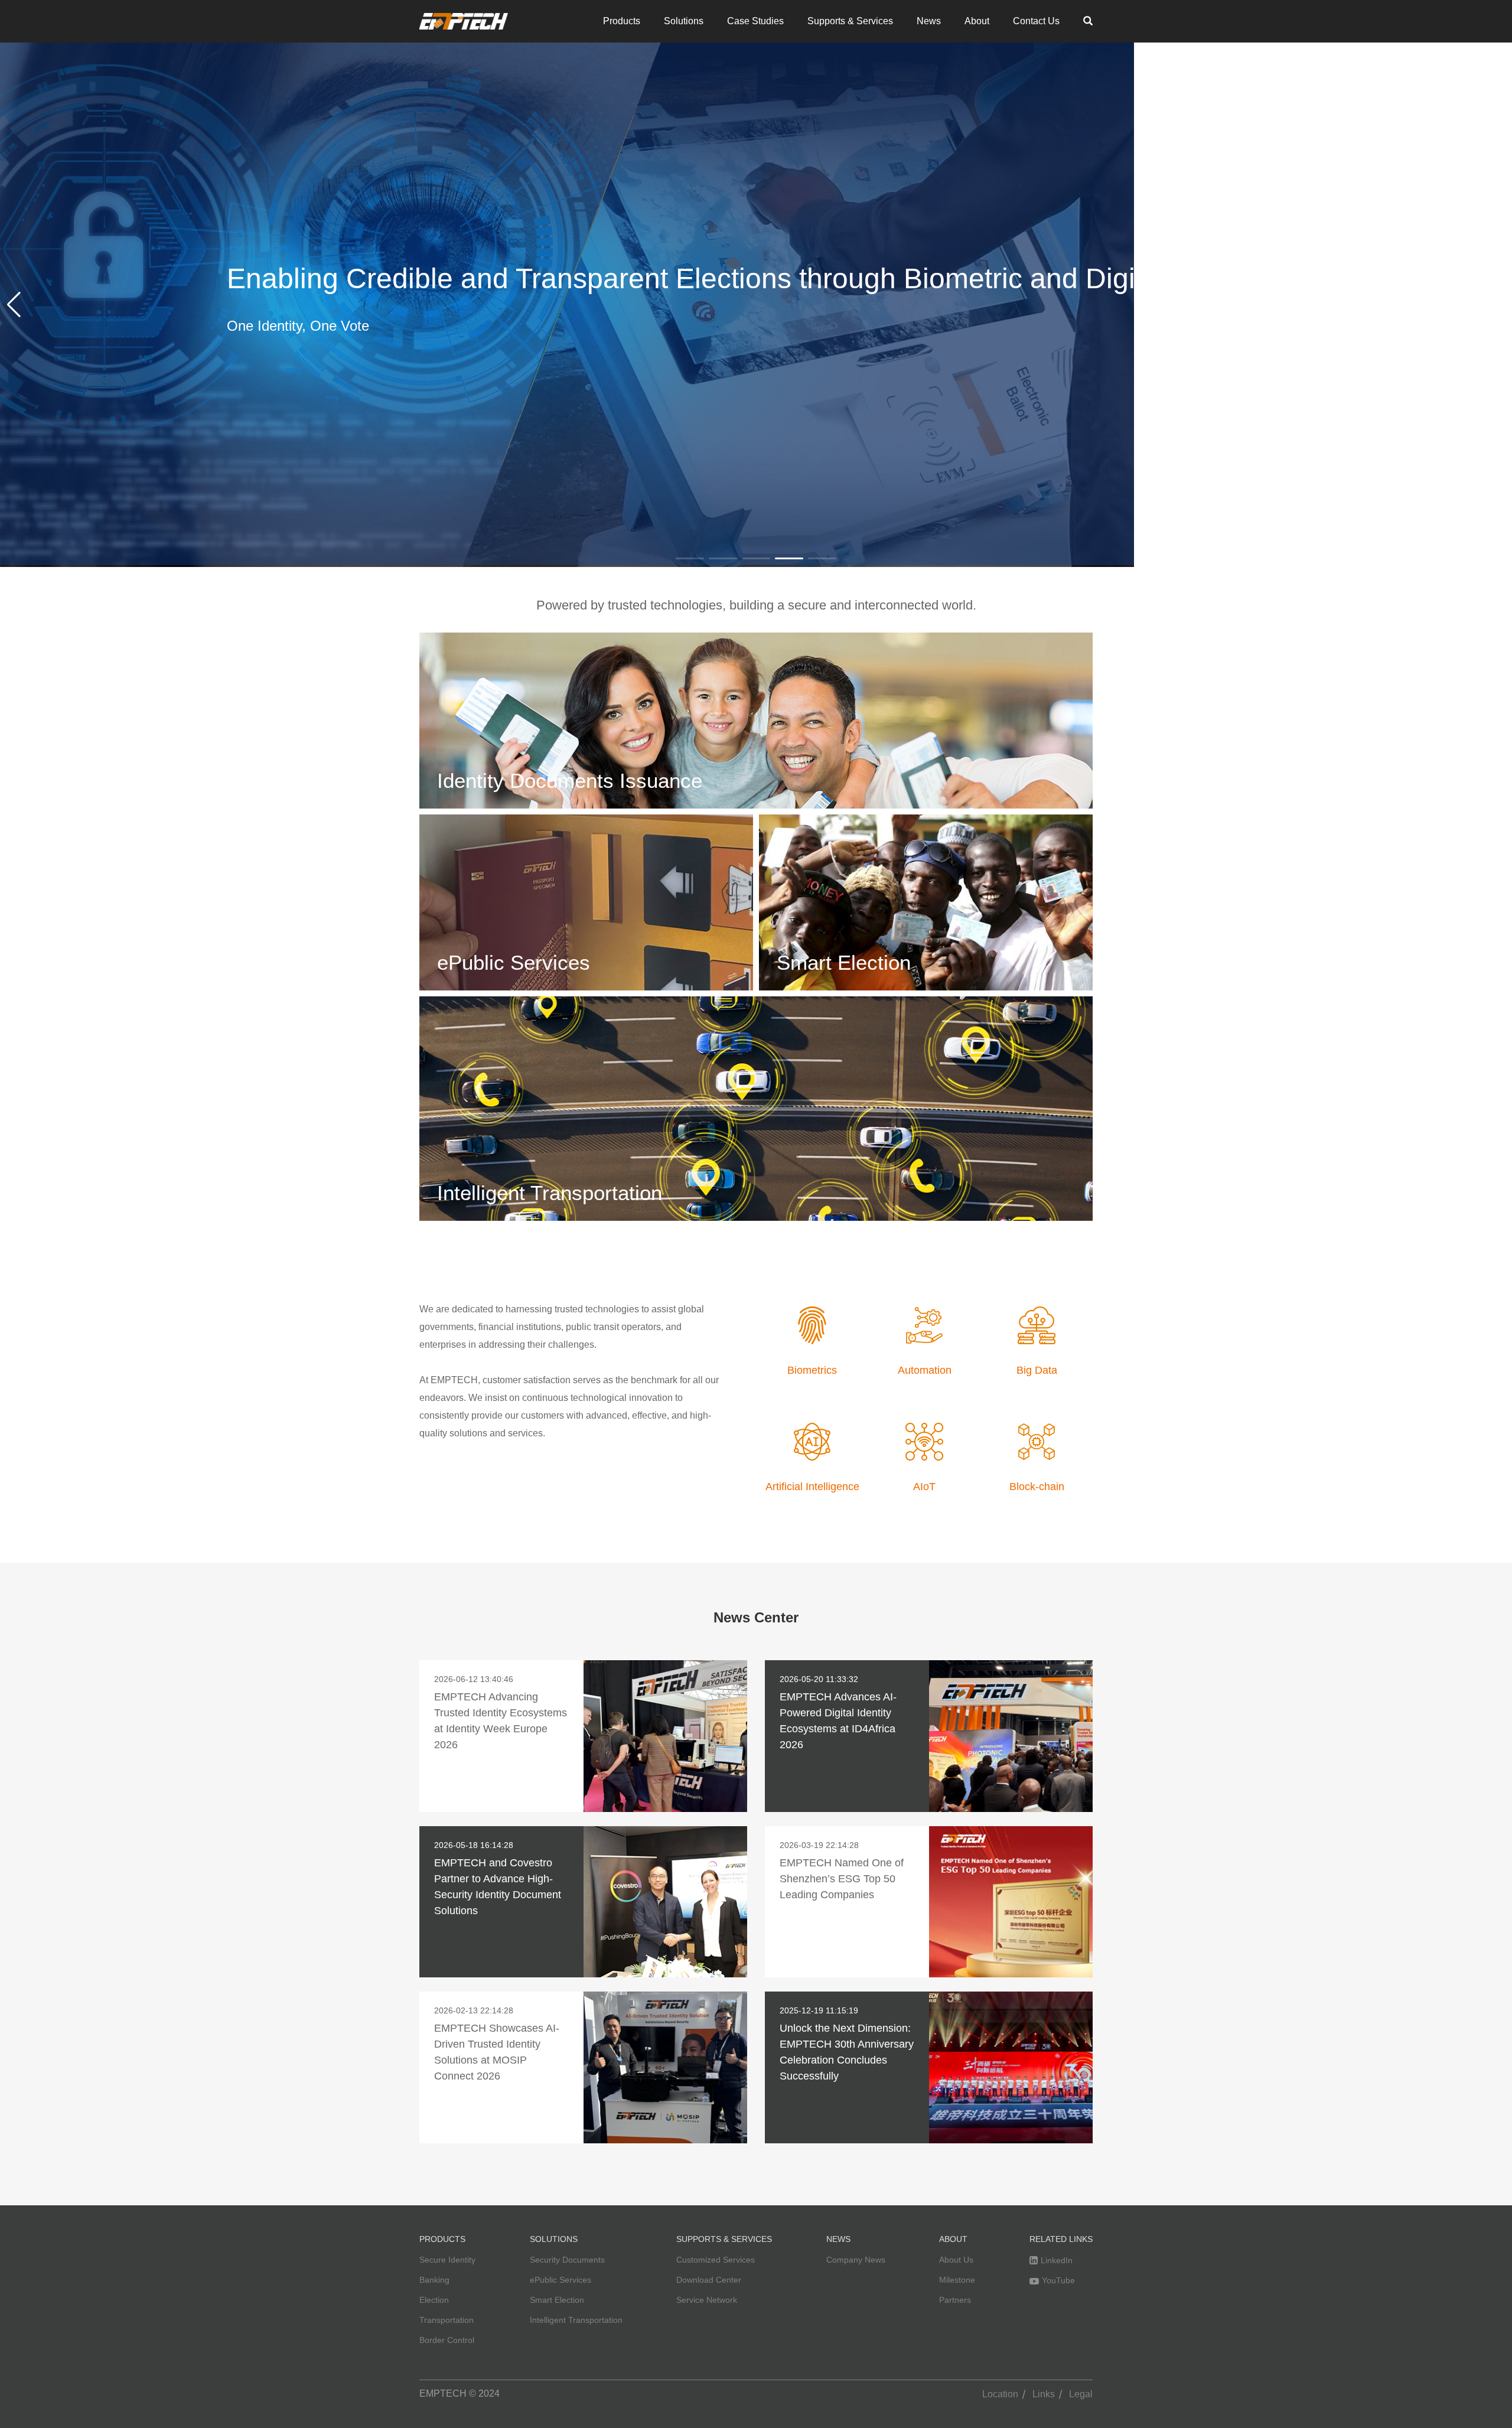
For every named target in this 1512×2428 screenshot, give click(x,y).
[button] (14, 305)
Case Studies (755, 21)
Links (1044, 2394)
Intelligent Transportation (576, 2320)
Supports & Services (850, 21)
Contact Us (1036, 21)
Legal (1081, 2394)
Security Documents (567, 2260)
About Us (956, 2260)
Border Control (447, 2340)
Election (434, 2300)
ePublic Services (561, 2280)
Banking (434, 2280)
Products (622, 21)
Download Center (709, 2280)
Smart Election (557, 2300)
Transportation (447, 2320)
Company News (856, 2260)
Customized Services (716, 2260)
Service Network (707, 2300)
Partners (955, 2300)
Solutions (684, 21)
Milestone (957, 2280)
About (977, 21)
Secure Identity (447, 2260)
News (929, 21)
